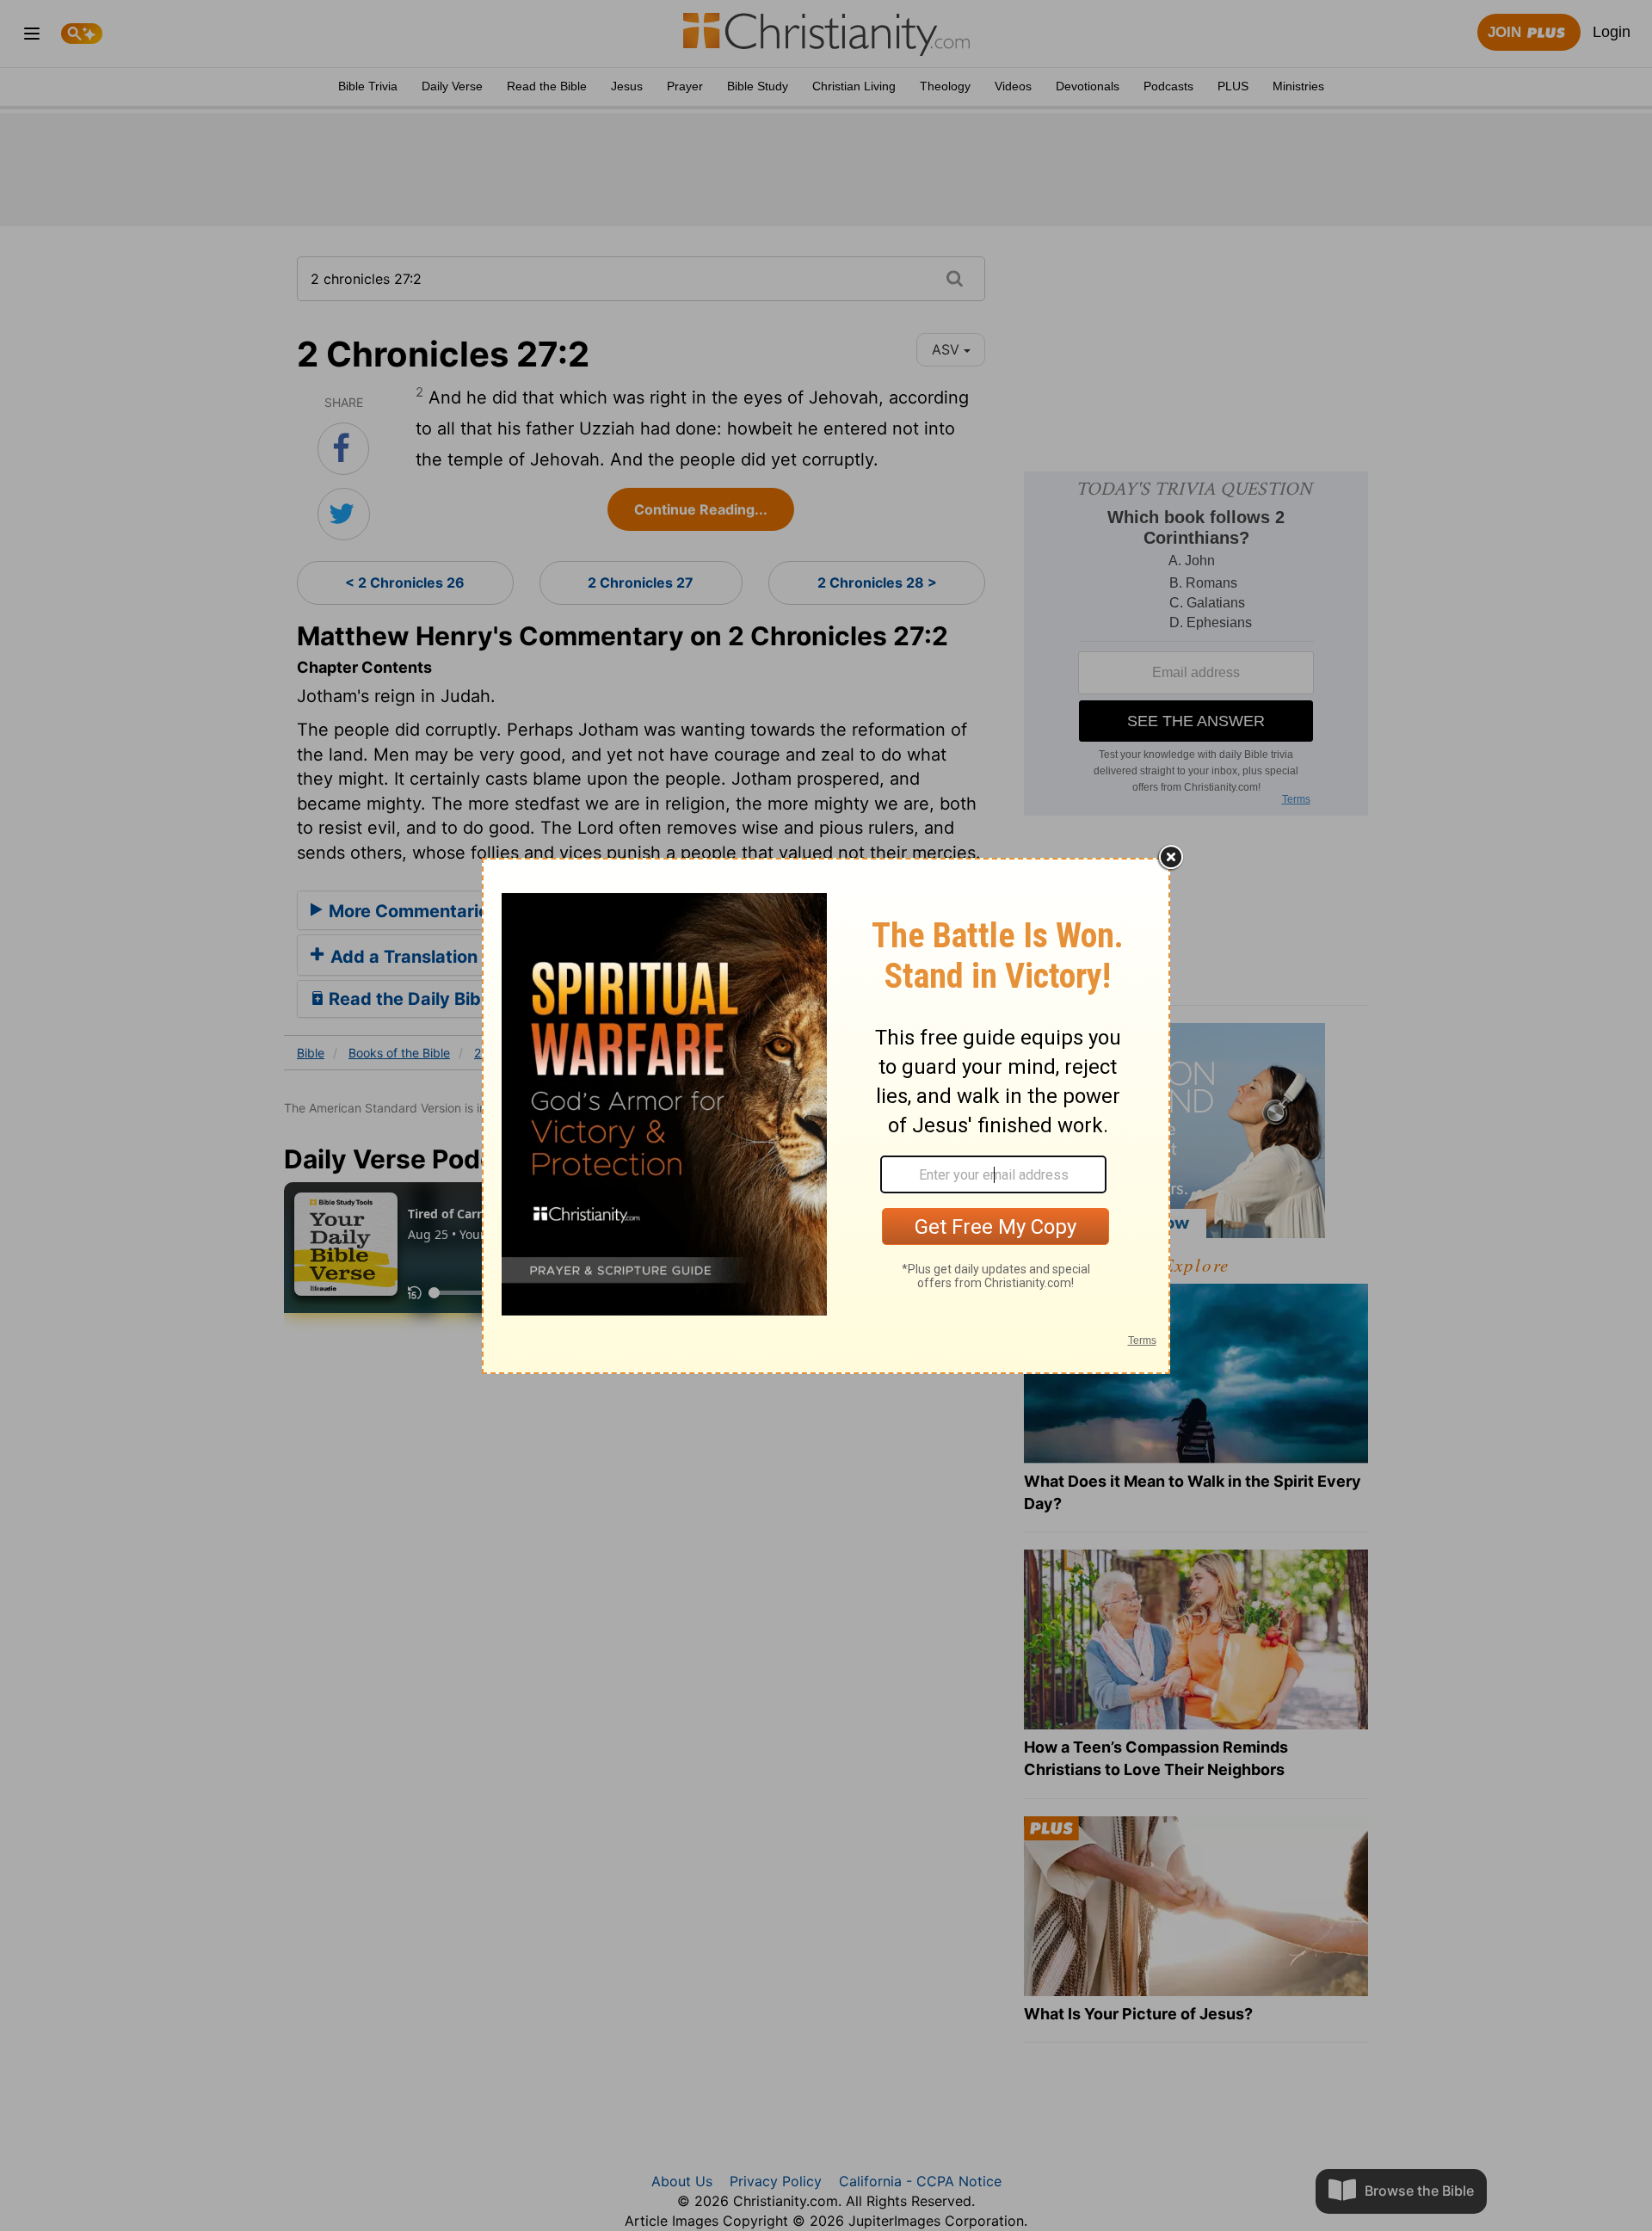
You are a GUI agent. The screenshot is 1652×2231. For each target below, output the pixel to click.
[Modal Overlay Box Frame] (826, 1116)
